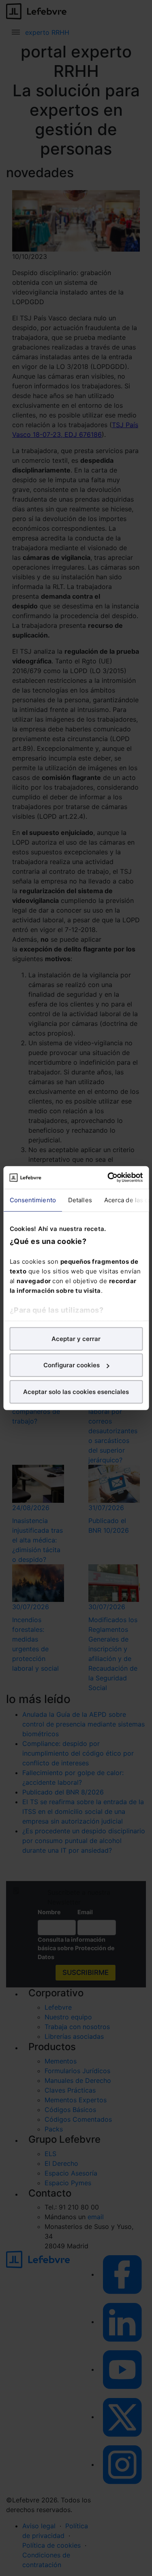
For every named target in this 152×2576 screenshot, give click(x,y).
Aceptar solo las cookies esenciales (76, 1391)
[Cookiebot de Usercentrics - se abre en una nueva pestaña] (108, 1178)
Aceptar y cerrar (76, 1338)
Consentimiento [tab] (32, 1200)
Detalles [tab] (80, 1200)
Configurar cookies (72, 1365)
